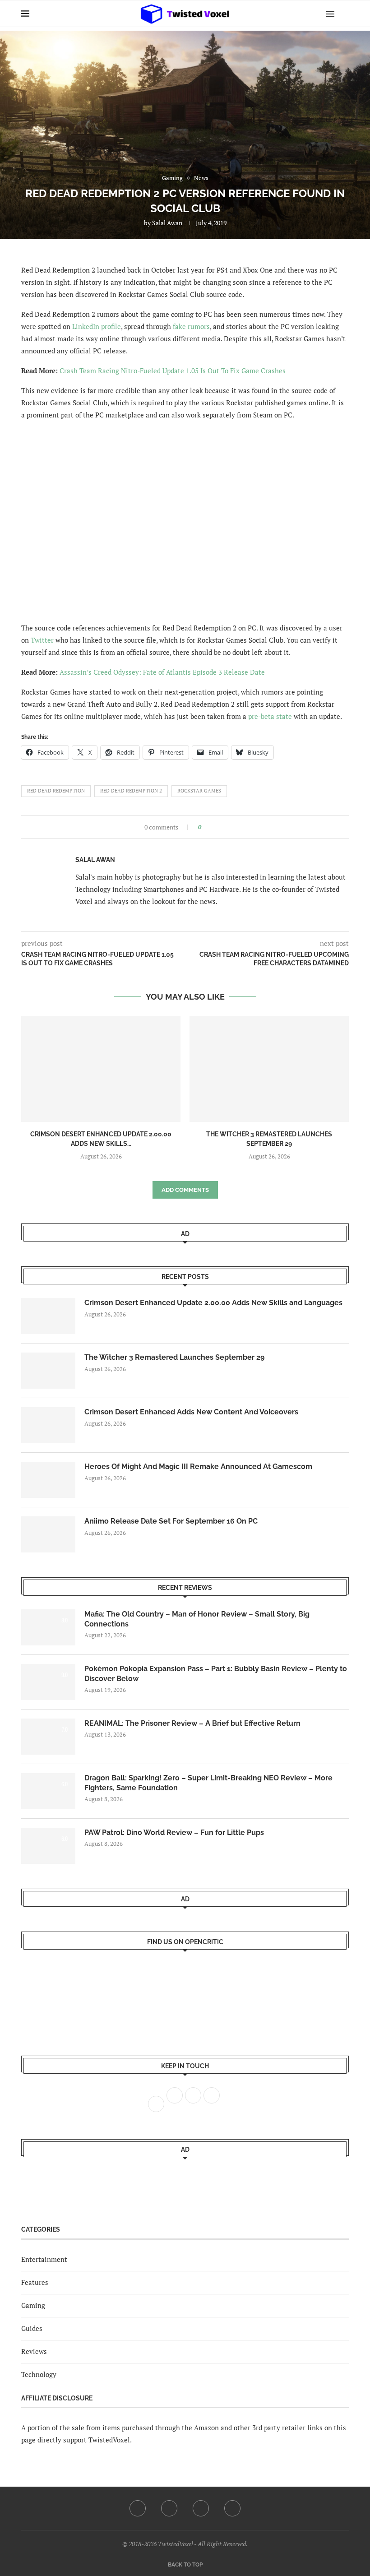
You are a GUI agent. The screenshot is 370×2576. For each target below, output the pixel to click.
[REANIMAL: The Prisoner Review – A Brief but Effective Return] (48, 1737)
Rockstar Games (199, 791)
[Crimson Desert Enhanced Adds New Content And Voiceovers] (48, 1425)
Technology (39, 2374)
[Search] (344, 14)
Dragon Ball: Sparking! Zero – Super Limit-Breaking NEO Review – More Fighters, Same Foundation (208, 1783)
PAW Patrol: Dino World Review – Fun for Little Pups (174, 1832)
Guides (32, 2328)
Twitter (42, 640)
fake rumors (191, 326)
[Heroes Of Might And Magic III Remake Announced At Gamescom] (48, 1480)
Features (35, 2282)
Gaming (33, 2305)
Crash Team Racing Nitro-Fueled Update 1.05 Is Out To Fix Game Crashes (173, 371)
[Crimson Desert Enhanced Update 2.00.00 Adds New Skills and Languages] (101, 1069)
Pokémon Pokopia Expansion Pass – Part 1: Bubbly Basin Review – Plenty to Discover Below (216, 1674)
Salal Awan (167, 223)
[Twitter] (169, 2508)
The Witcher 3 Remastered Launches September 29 (174, 1357)
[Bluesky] (232, 2508)
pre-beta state (270, 716)
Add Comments (185, 1190)
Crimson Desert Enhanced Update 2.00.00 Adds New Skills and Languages (213, 1303)
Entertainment (44, 2259)
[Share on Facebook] (211, 827)
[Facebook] (138, 2508)
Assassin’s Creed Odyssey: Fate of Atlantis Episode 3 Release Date (162, 672)
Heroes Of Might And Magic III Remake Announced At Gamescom (198, 1466)
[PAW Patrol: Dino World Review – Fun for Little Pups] (48, 1846)
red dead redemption (56, 791)
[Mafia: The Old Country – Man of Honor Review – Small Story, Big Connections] (48, 1627)
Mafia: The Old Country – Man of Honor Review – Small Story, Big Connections (197, 1619)
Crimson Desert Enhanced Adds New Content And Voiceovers (191, 1412)
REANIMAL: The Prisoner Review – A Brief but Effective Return (192, 1723)
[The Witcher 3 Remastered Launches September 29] (269, 1069)
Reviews (34, 2351)
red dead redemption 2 (131, 791)
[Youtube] (201, 2508)
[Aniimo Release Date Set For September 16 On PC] (48, 1534)
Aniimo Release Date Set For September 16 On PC (171, 1521)
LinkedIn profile (97, 326)
